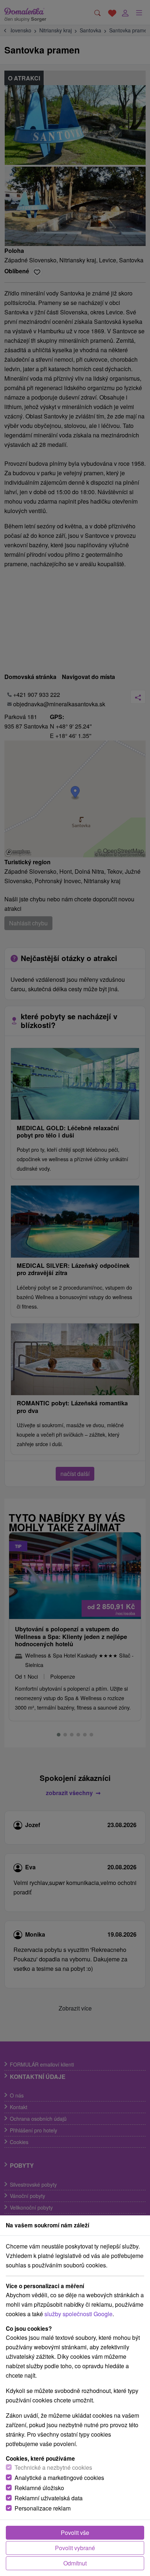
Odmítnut (75, 2563)
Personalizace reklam (43, 2508)
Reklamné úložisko (39, 2488)
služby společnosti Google (78, 2314)
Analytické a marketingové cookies (59, 2478)
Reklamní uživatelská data (49, 2498)
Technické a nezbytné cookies (53, 2467)
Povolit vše (75, 2533)
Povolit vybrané (75, 2548)
